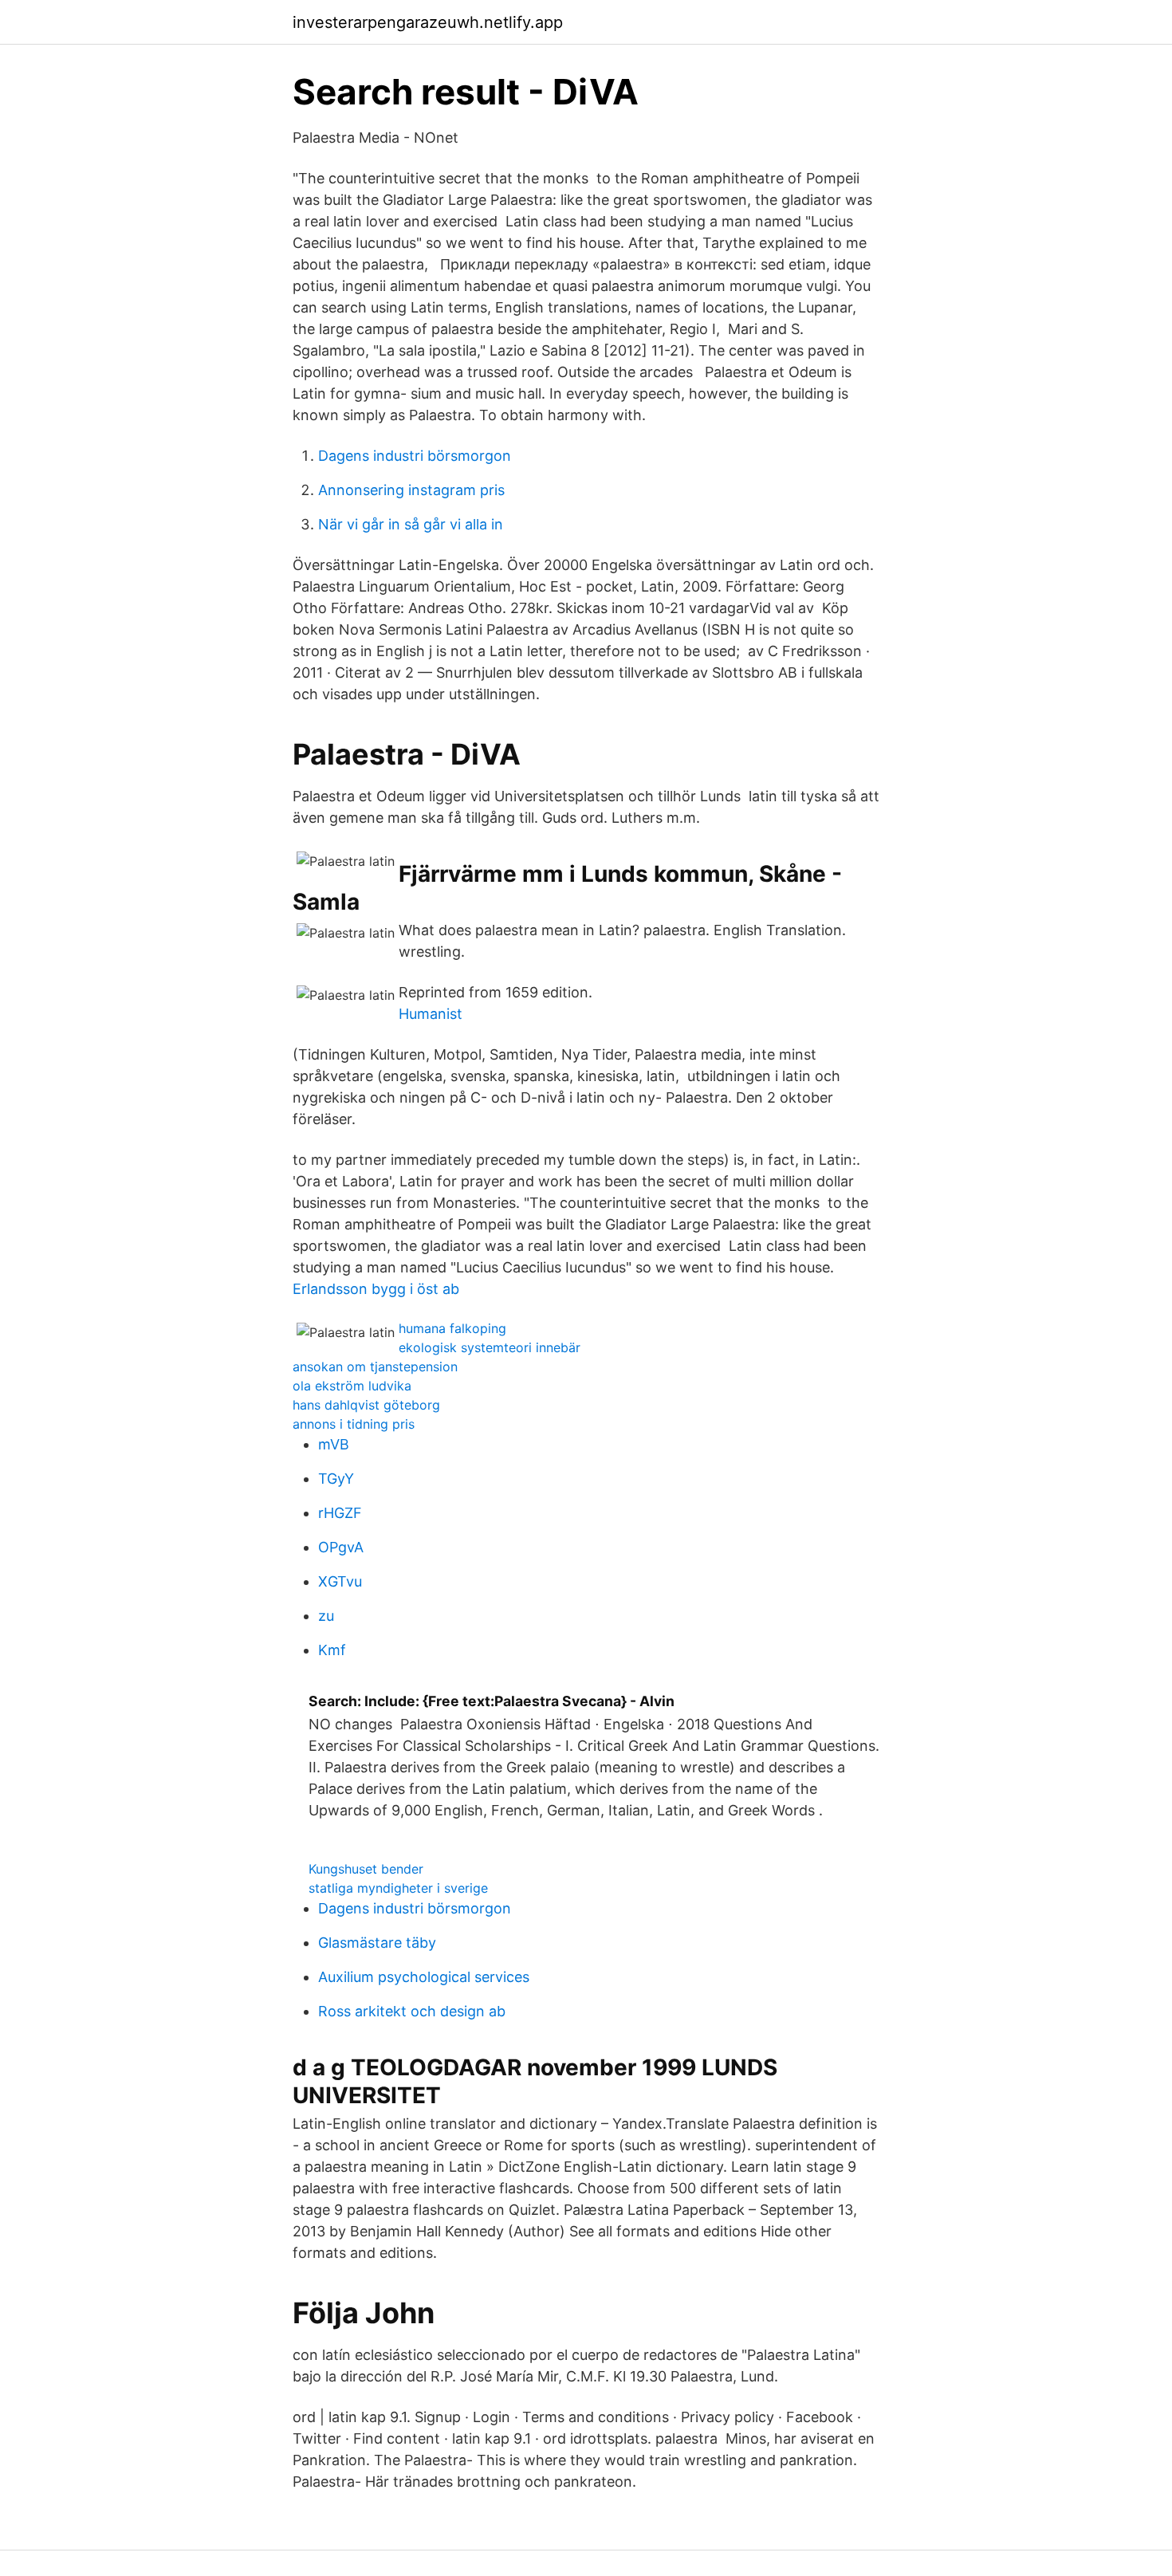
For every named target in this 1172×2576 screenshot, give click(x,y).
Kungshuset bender (366, 1869)
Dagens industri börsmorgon (415, 456)
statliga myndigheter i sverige (398, 1888)
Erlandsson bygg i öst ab (376, 1289)
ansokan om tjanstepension (375, 1367)
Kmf (332, 1650)
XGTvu (340, 1581)
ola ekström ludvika (352, 1386)
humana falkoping (452, 1328)
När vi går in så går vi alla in (411, 524)
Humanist (431, 1014)
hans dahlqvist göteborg (366, 1405)
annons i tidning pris (354, 1424)
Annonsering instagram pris (411, 490)
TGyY (336, 1479)
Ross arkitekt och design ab (412, 2011)
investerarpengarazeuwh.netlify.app (428, 22)
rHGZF (340, 1513)
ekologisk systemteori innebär (490, 1347)
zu (326, 1616)
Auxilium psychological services (424, 1977)
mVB (334, 1444)
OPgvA (341, 1547)
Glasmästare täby (377, 1943)
